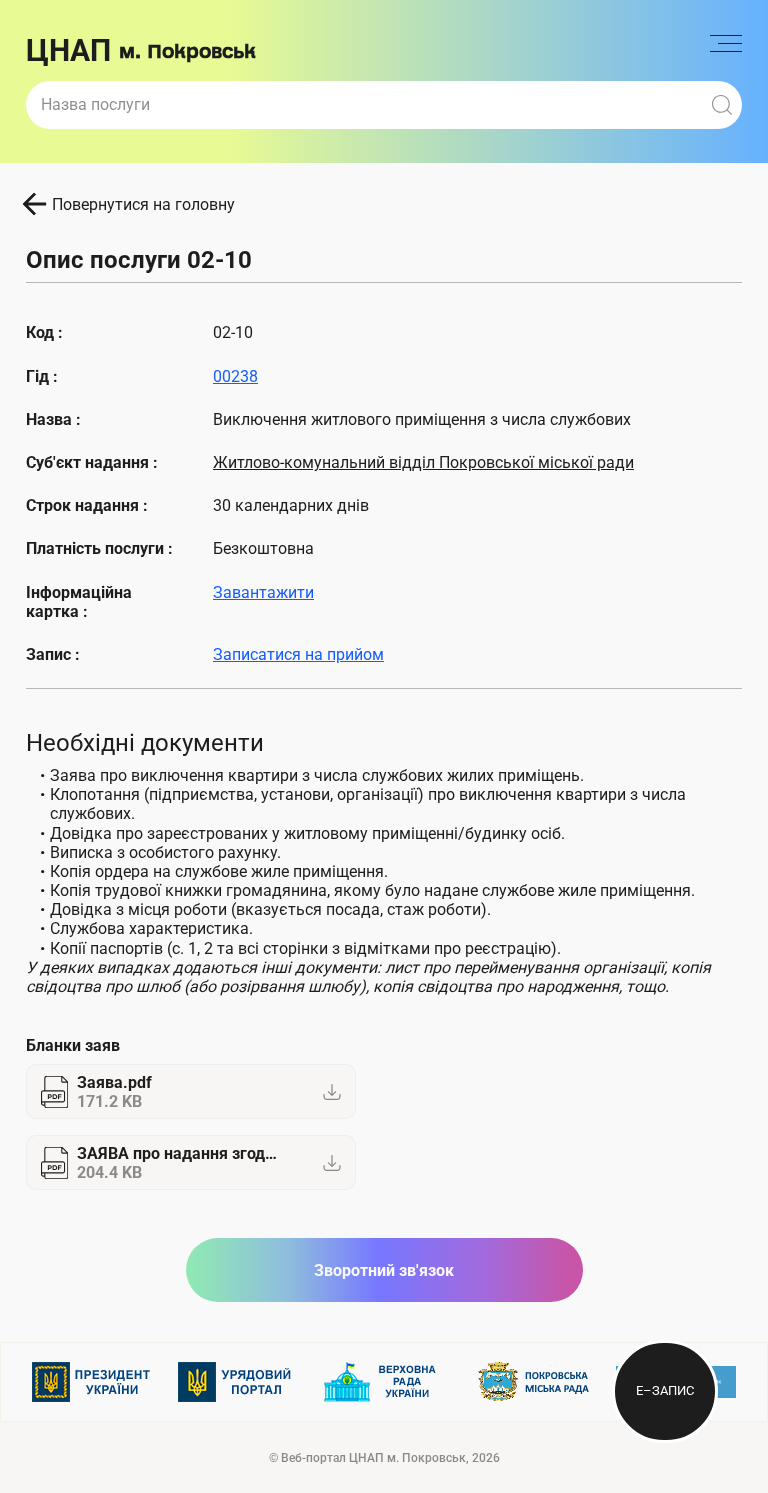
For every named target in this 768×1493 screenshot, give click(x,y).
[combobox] (364, 105)
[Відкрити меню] (726, 51)
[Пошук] (722, 105)
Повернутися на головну (143, 204)
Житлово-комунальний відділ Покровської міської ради (423, 462)
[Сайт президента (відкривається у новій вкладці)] (92, 1382)
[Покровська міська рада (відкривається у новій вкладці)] (530, 1382)
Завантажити (263, 592)
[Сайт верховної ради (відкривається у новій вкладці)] (384, 1382)
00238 (235, 376)
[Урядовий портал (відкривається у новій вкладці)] (238, 1382)
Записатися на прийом (298, 654)
